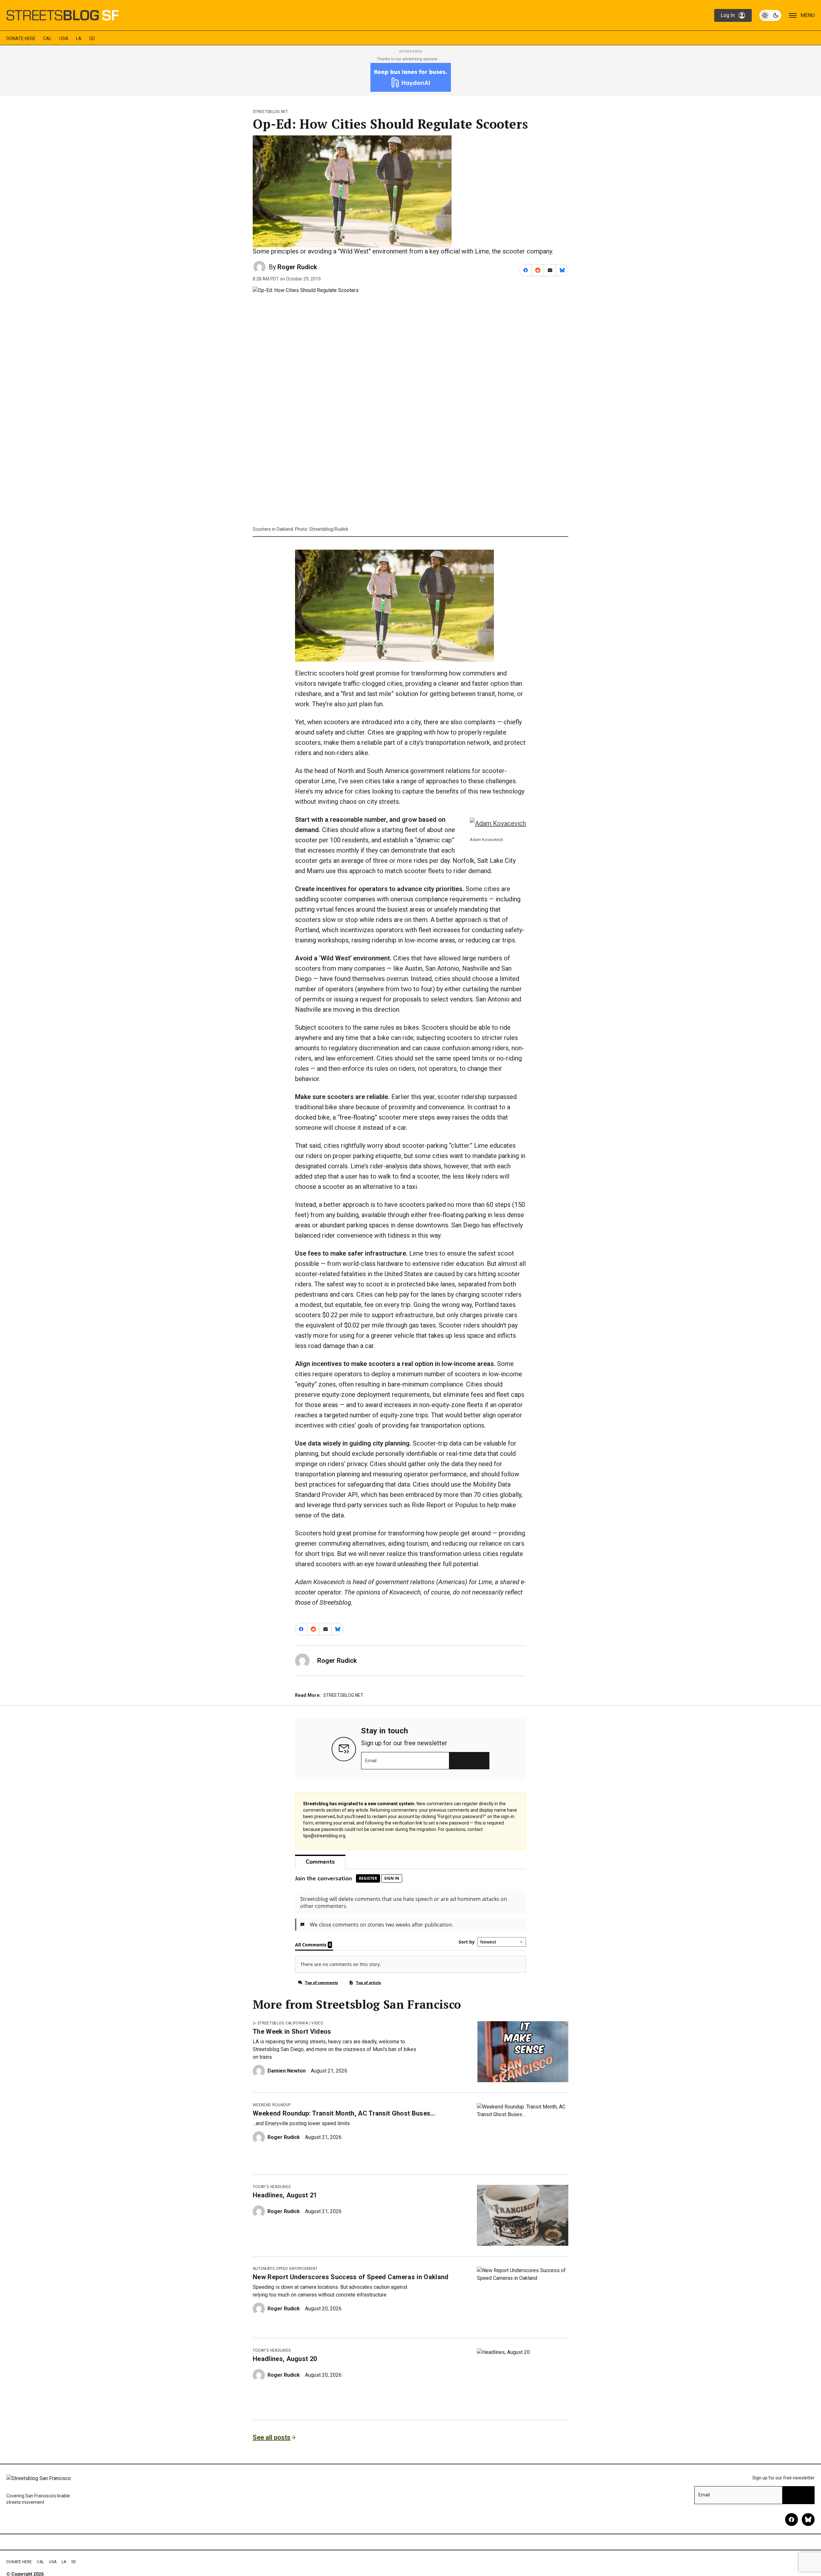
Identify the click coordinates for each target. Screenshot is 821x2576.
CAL (47, 39)
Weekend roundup (272, 2105)
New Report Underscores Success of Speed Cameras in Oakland (351, 2277)
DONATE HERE (21, 39)
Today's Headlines (272, 2187)
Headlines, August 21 (285, 2195)
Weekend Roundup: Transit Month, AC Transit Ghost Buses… (344, 2113)
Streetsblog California (283, 2023)
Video (317, 2023)
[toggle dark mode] (770, 15)
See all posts (272, 2437)
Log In (728, 15)
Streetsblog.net (271, 112)
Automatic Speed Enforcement (285, 2269)
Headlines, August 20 (285, 2359)
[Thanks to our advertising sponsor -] (411, 77)
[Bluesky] (808, 2520)
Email (371, 1761)
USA (64, 39)
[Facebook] (791, 2520)
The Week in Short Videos (292, 2031)
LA (79, 39)
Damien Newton (287, 2071)
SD (92, 39)
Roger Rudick (297, 267)
